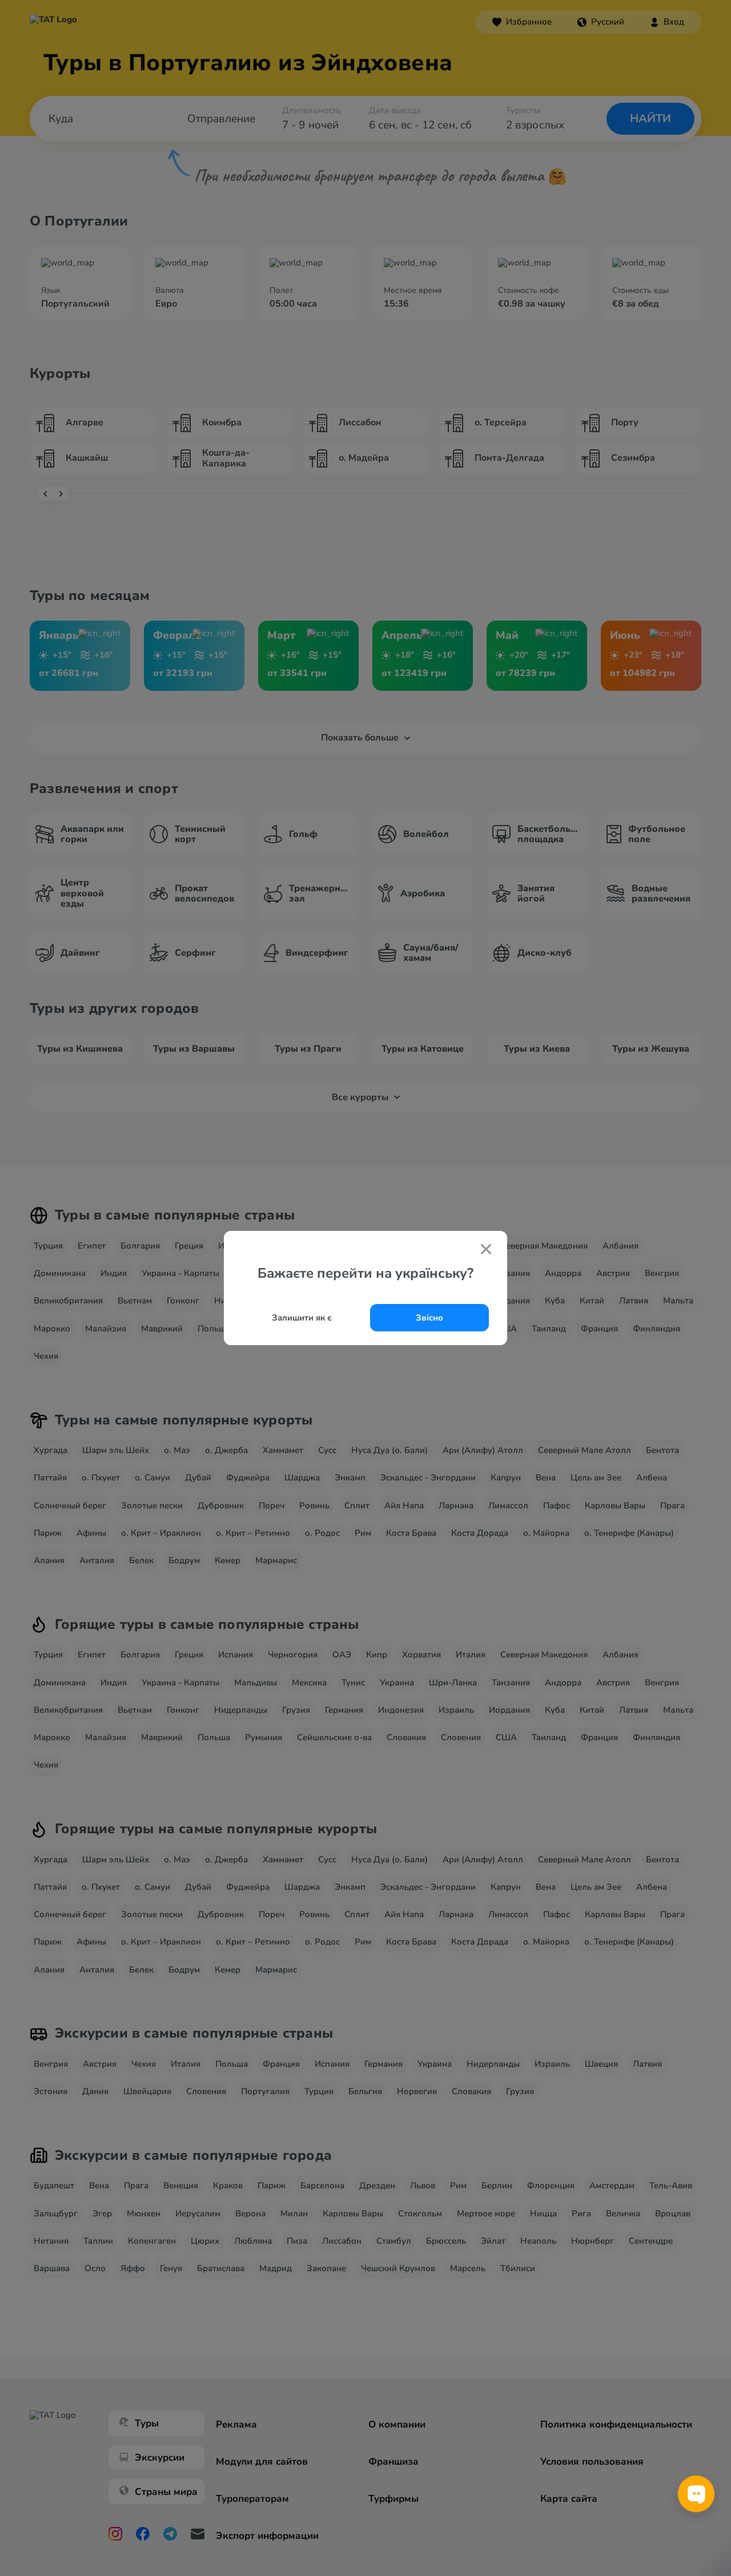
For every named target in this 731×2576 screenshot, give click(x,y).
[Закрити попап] (486, 1250)
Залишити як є (302, 1318)
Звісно (429, 1318)
